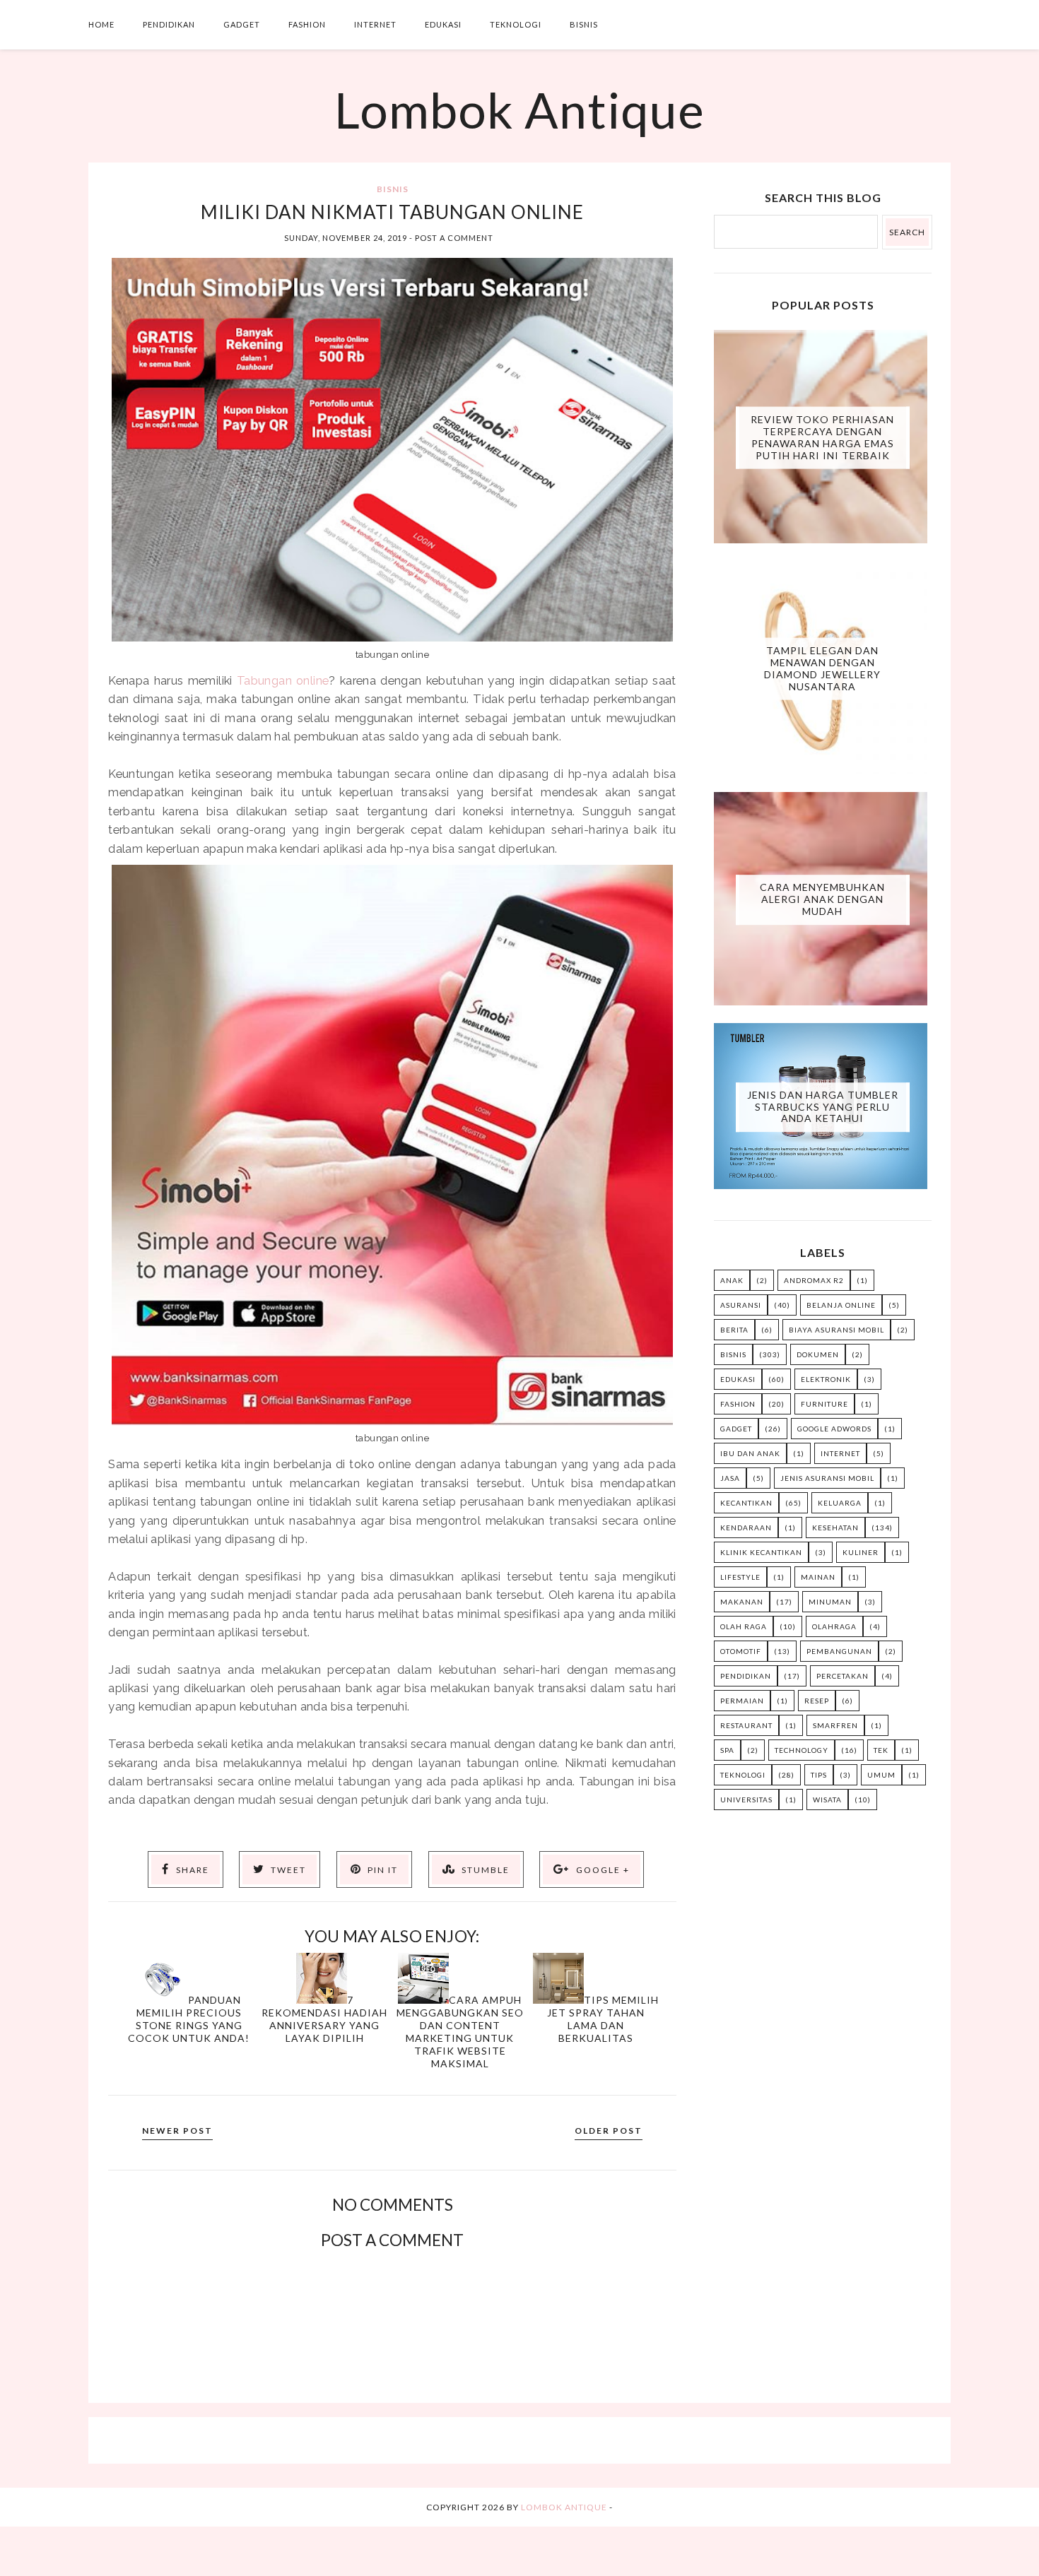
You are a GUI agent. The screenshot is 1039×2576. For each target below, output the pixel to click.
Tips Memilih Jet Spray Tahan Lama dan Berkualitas (603, 2019)
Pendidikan (169, 24)
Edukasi (443, 24)
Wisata (827, 1800)
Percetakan (843, 1676)
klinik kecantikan (761, 1552)
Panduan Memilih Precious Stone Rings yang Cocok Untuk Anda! (189, 2019)
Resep (817, 1701)
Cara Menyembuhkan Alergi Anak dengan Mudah (822, 899)
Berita (734, 1330)
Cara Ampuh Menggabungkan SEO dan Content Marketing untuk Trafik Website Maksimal (460, 2032)
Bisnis (584, 24)
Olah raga (744, 1626)
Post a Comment (454, 238)
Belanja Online (841, 1305)
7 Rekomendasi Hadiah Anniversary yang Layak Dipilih (324, 2019)
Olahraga (834, 1626)
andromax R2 (814, 1280)
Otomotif (741, 1651)
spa (727, 1750)
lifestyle (740, 1577)
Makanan (742, 1602)
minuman (830, 1602)
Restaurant (746, 1725)
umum (881, 1775)
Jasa (730, 1478)
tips (819, 1775)
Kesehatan (835, 1528)
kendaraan (746, 1528)
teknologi (743, 1775)
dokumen (818, 1354)
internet (840, 1453)
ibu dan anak (750, 1453)
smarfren (835, 1725)
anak (732, 1280)
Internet (375, 24)
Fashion (307, 24)
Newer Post (177, 2131)
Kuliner (861, 1552)
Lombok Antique (519, 110)
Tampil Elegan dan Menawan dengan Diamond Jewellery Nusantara (822, 668)
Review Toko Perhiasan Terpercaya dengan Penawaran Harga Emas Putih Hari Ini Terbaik (822, 437)
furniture (824, 1404)
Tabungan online (283, 680)
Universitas (746, 1800)
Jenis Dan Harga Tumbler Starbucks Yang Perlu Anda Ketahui (823, 1107)
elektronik (826, 1379)
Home (101, 24)
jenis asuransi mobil (827, 1478)
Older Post (609, 2131)
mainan (818, 1577)
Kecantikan (746, 1503)
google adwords (834, 1429)
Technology (802, 1750)
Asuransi (741, 1305)
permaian (742, 1701)
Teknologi (516, 24)
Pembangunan (839, 1651)
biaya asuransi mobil (837, 1330)
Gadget (242, 24)
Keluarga (840, 1503)
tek (881, 1750)
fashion (738, 1404)
